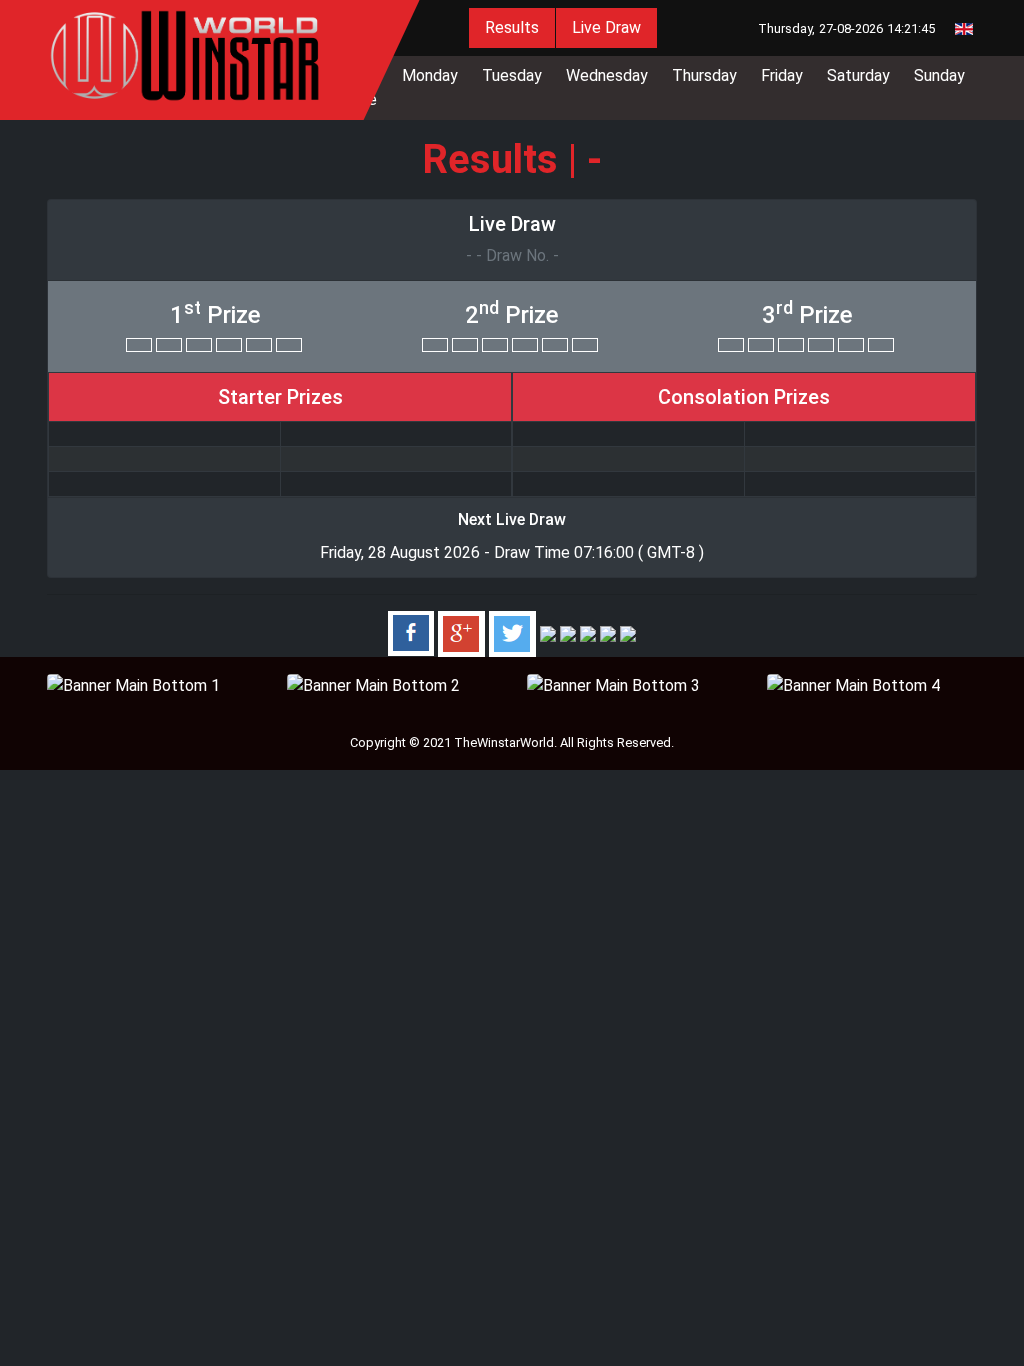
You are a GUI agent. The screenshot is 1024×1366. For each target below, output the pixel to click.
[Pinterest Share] (568, 632)
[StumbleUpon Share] (588, 632)
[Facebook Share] (411, 632)
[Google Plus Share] (461, 632)
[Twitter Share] (512, 632)
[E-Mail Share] (628, 632)
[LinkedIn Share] (548, 632)
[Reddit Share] (608, 632)
